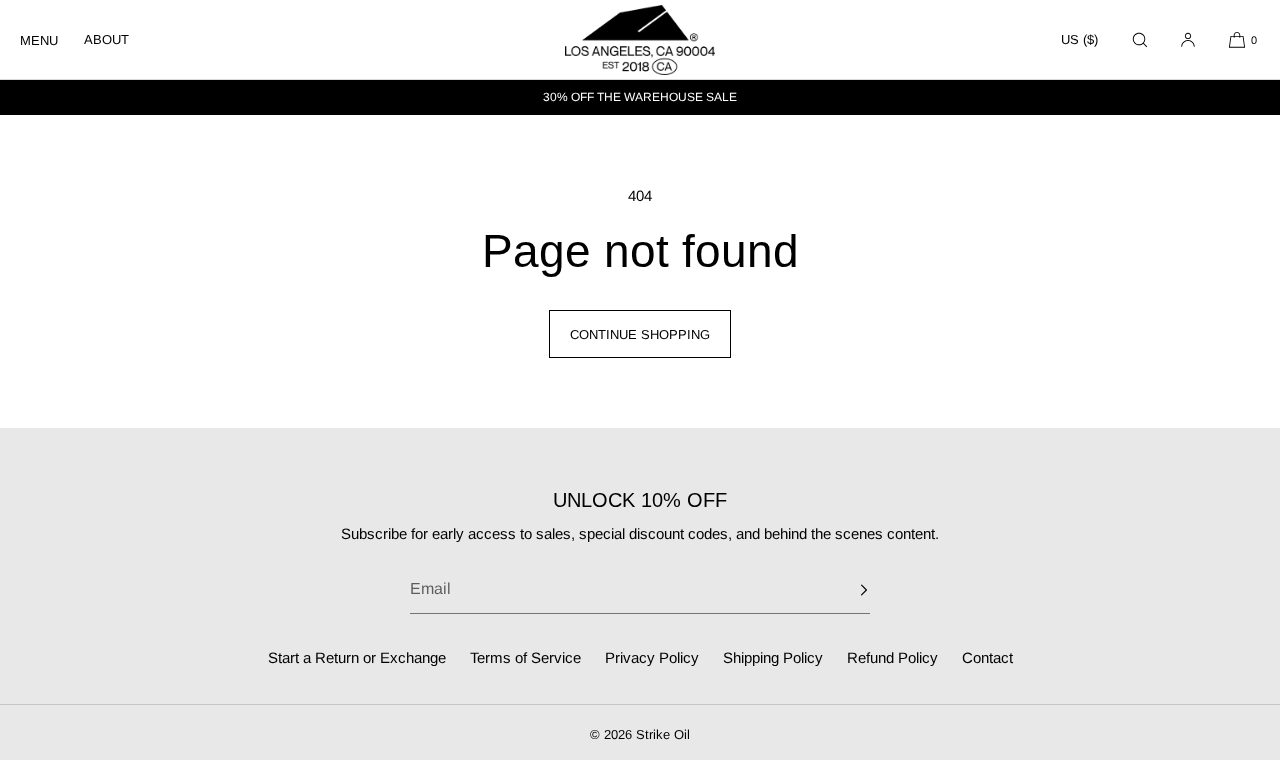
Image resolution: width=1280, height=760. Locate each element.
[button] (1140, 39)
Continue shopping (640, 334)
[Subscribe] (845, 590)
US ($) (1079, 39)
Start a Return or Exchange (357, 657)
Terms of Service (525, 657)
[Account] (1188, 39)
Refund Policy (892, 657)
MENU (39, 40)
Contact (987, 657)
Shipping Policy (773, 657)
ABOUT (106, 39)
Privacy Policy (652, 657)
